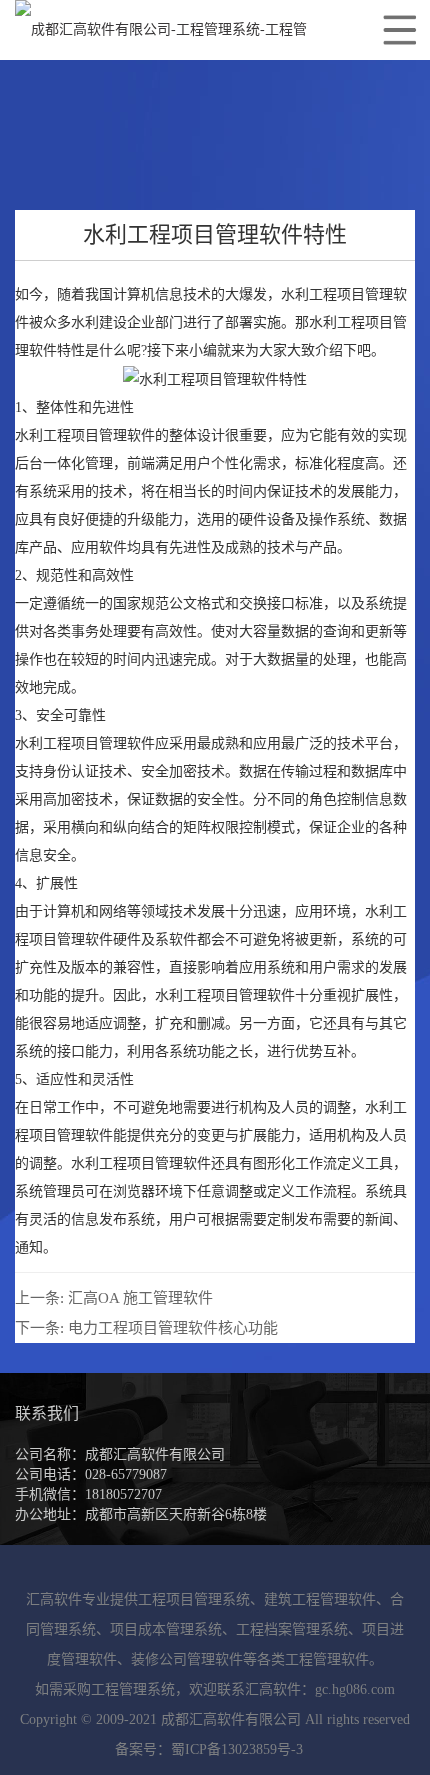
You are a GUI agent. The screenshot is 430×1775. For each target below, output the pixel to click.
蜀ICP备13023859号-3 (237, 1749)
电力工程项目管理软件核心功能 (173, 1328)
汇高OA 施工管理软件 (140, 1298)
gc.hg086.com (355, 1689)
